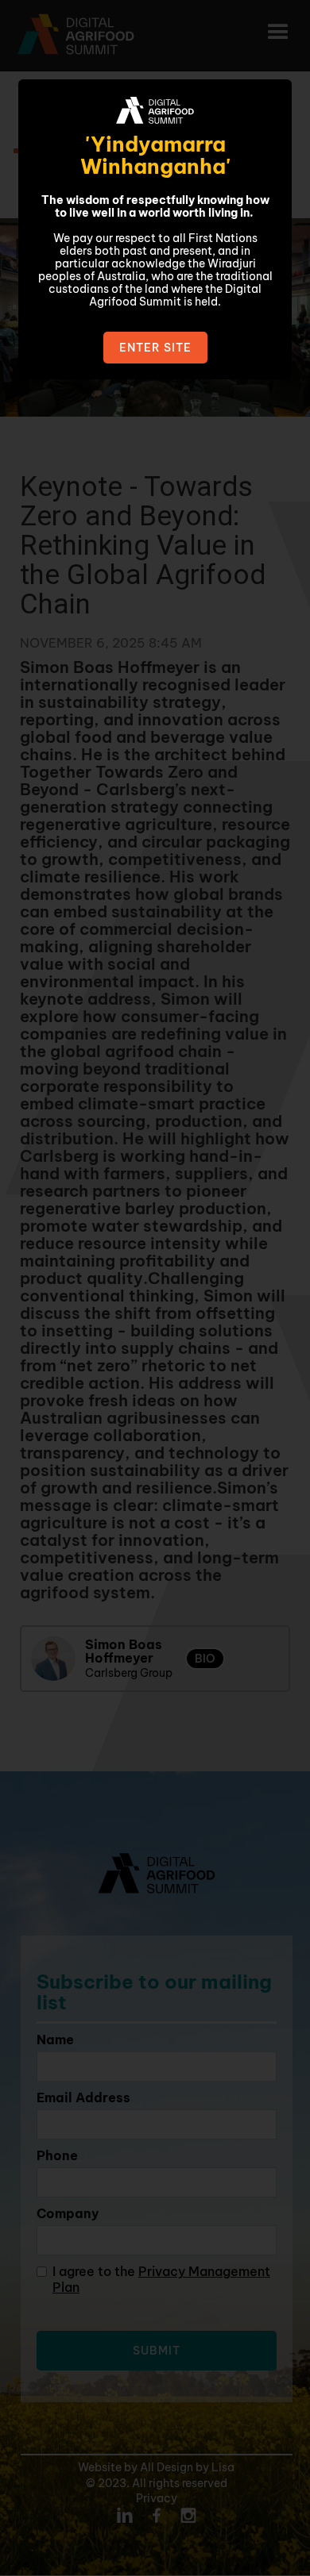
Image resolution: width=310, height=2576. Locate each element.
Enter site (155, 348)
